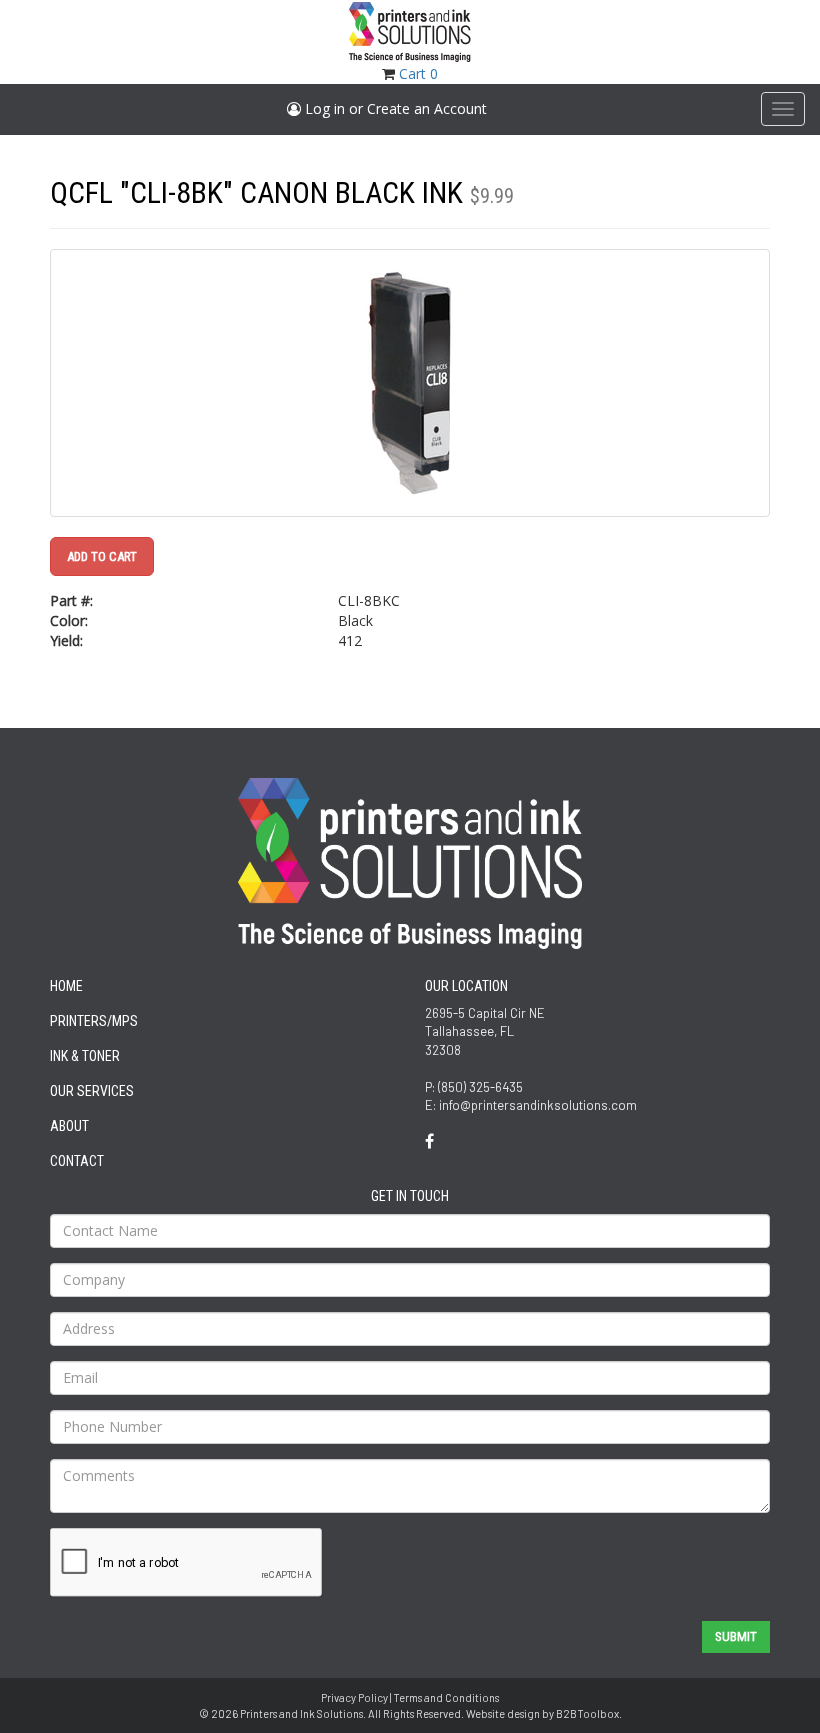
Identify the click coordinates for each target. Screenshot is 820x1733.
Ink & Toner (85, 1056)
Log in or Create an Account (394, 108)
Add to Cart (102, 556)
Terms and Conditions (446, 1697)
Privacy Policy (354, 1697)
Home (66, 986)
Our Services (92, 1091)
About (69, 1126)
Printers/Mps (94, 1021)
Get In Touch (410, 1196)
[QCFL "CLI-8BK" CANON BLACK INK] (410, 383)
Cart (418, 73)
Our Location (466, 986)
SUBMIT (736, 1636)
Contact (77, 1161)
